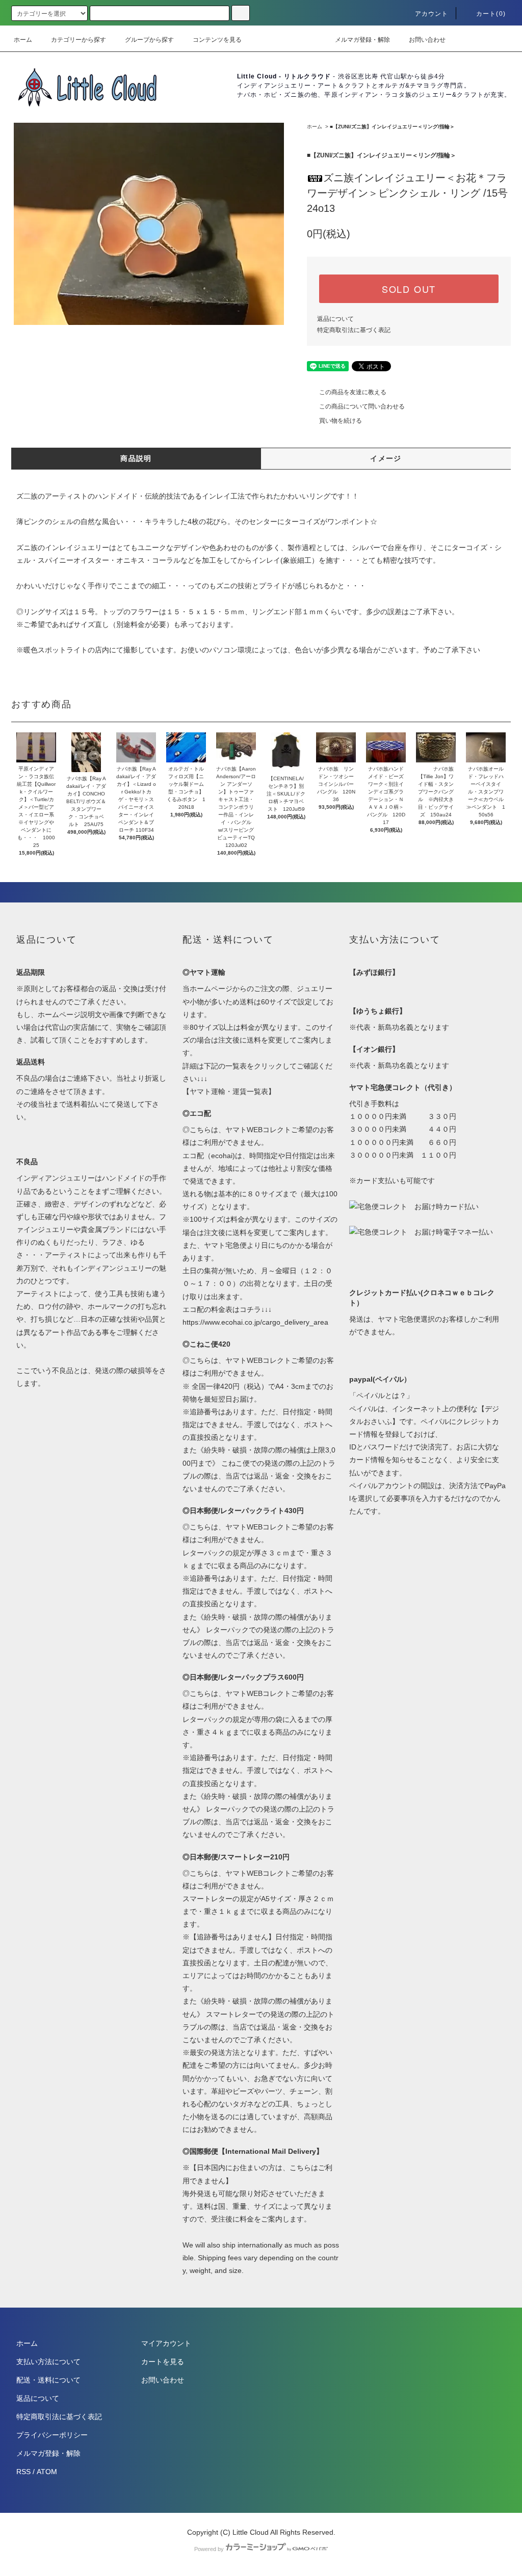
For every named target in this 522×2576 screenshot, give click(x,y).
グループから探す (149, 40)
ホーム (23, 40)
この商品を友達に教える (353, 392)
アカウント (432, 14)
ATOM (47, 2472)
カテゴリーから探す (79, 40)
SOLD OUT (409, 289)
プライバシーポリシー (52, 2435)
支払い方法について (48, 2362)
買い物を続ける (341, 421)
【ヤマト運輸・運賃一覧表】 (229, 1091)
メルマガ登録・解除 (362, 40)
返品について (335, 319)
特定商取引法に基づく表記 (354, 330)
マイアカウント (166, 2343)
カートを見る (163, 2362)
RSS (23, 2472)
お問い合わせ (427, 40)
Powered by (209, 2549)
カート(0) (491, 14)
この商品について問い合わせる (362, 406)
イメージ (386, 458)
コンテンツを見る (217, 40)
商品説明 (136, 458)
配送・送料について (48, 2380)
